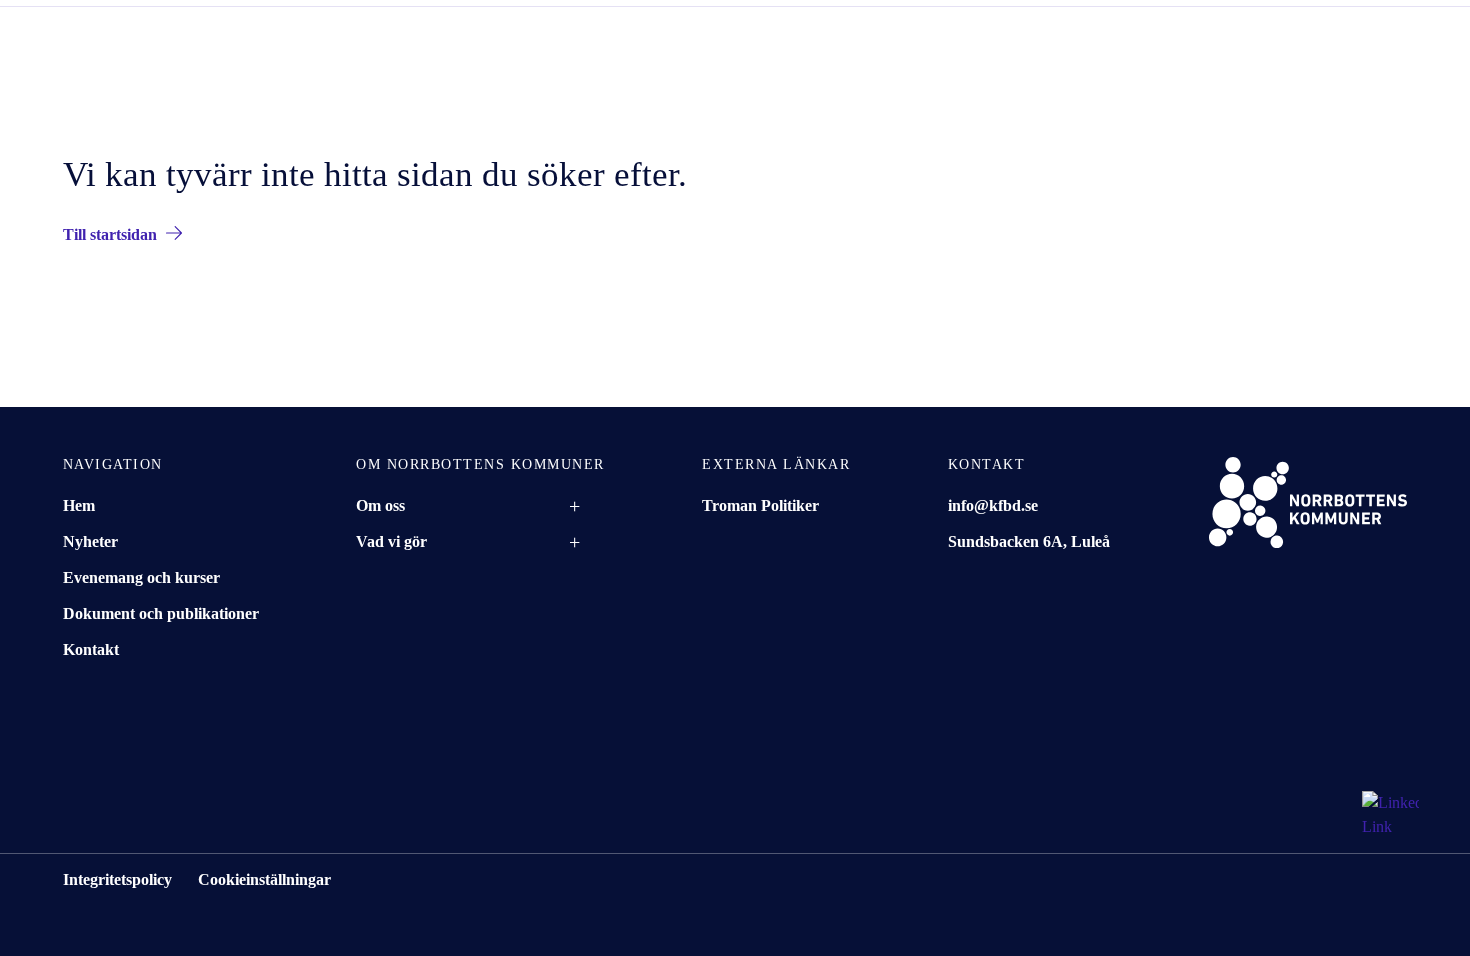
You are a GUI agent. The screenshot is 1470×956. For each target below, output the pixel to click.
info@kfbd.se (993, 505)
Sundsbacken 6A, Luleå (1029, 541)
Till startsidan (110, 234)
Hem (79, 505)
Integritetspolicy (117, 879)
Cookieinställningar (264, 879)
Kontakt (91, 649)
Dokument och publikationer (161, 613)
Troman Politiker (760, 505)
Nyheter (90, 541)
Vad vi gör (391, 541)
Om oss (380, 505)
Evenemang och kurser (141, 577)
